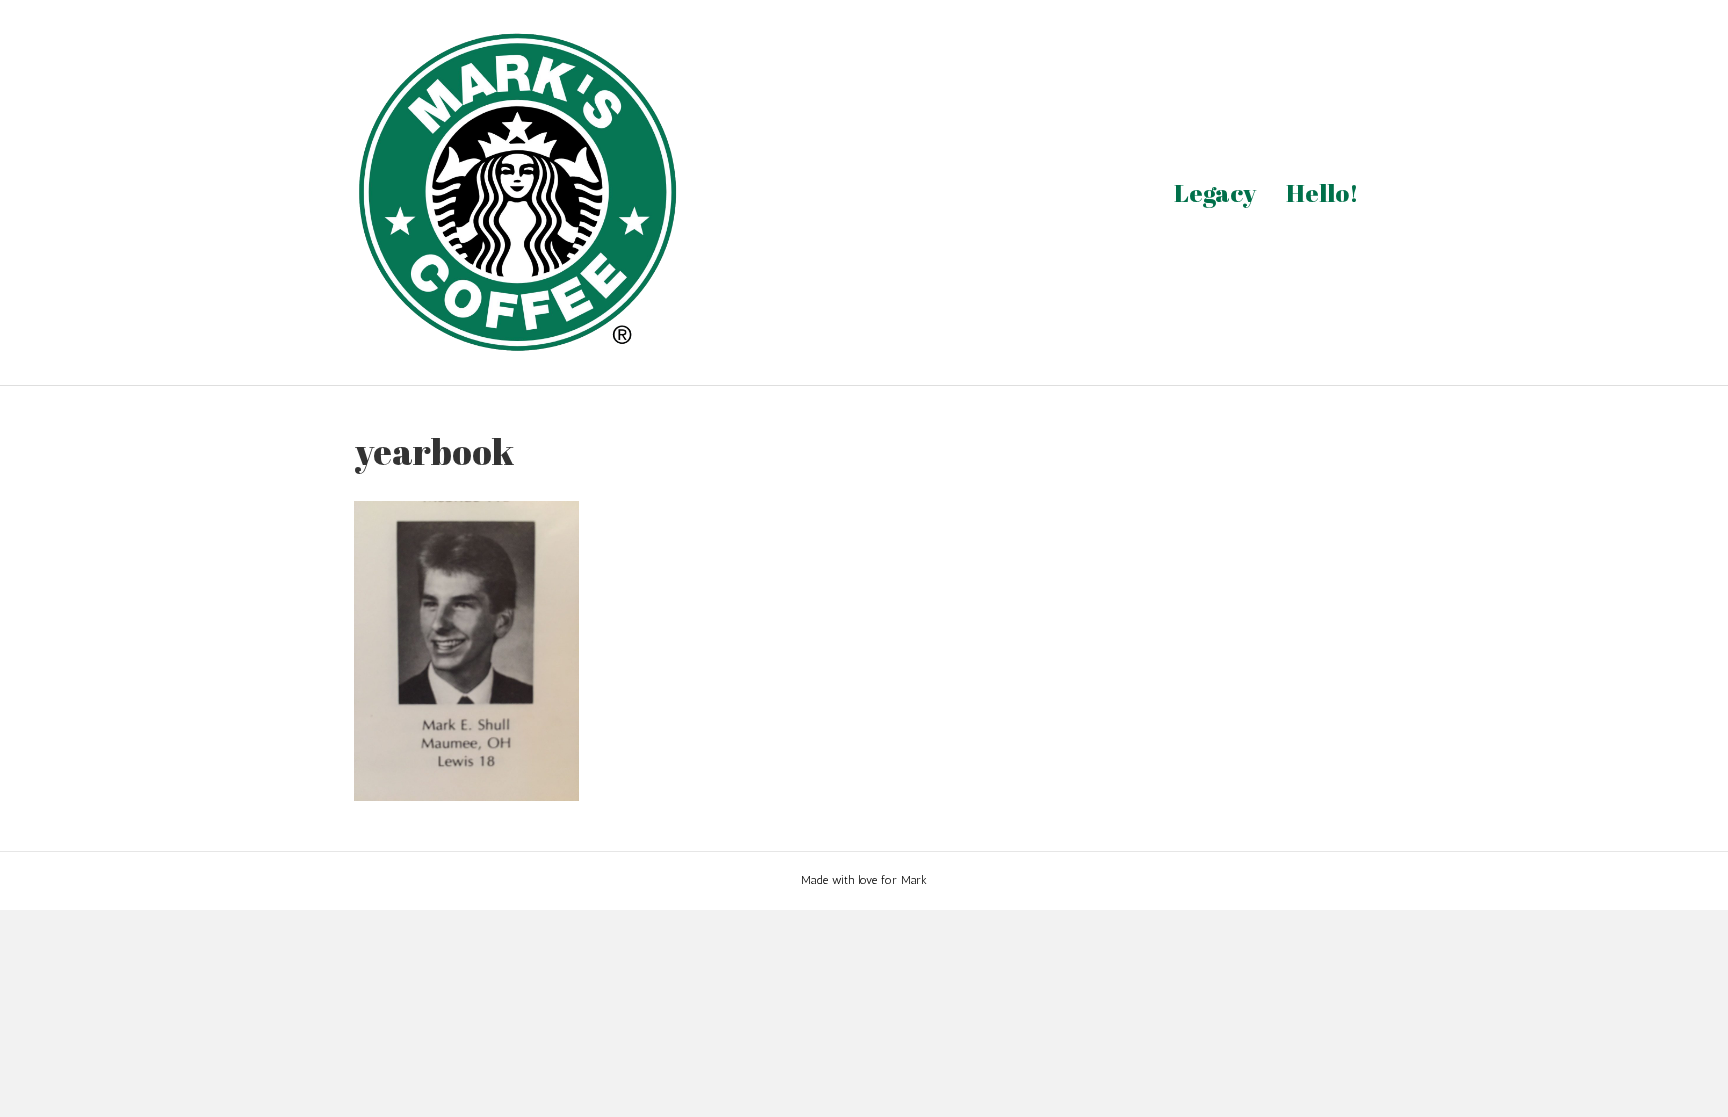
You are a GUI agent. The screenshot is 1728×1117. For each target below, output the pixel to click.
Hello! (1322, 192)
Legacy (1215, 192)
